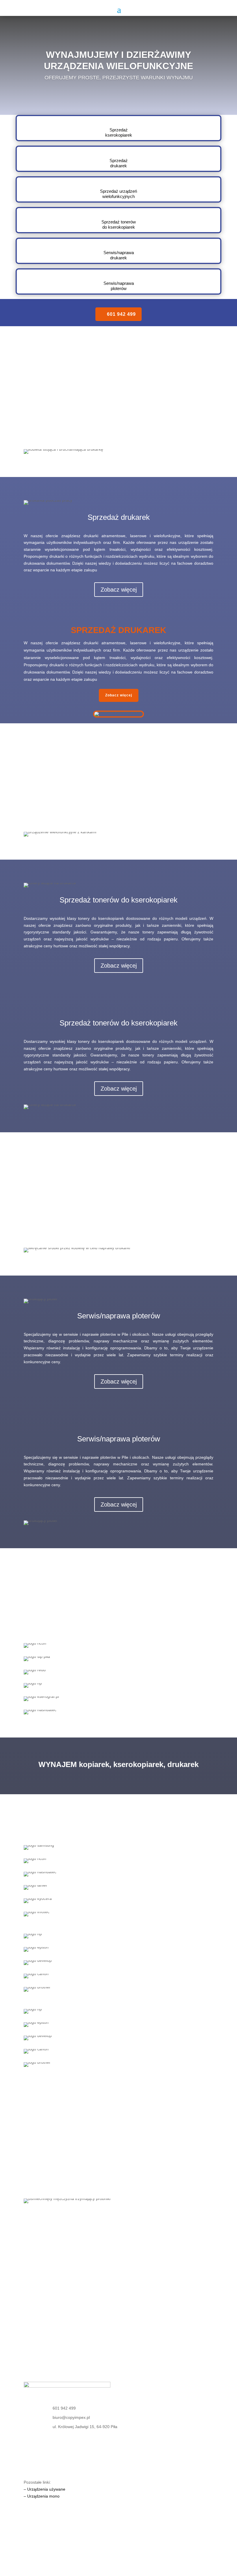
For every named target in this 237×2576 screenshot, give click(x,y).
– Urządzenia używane (45, 2489)
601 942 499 (121, 314)
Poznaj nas (118, 2183)
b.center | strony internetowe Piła (54, 2549)
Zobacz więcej (119, 433)
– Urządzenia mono (42, 2496)
